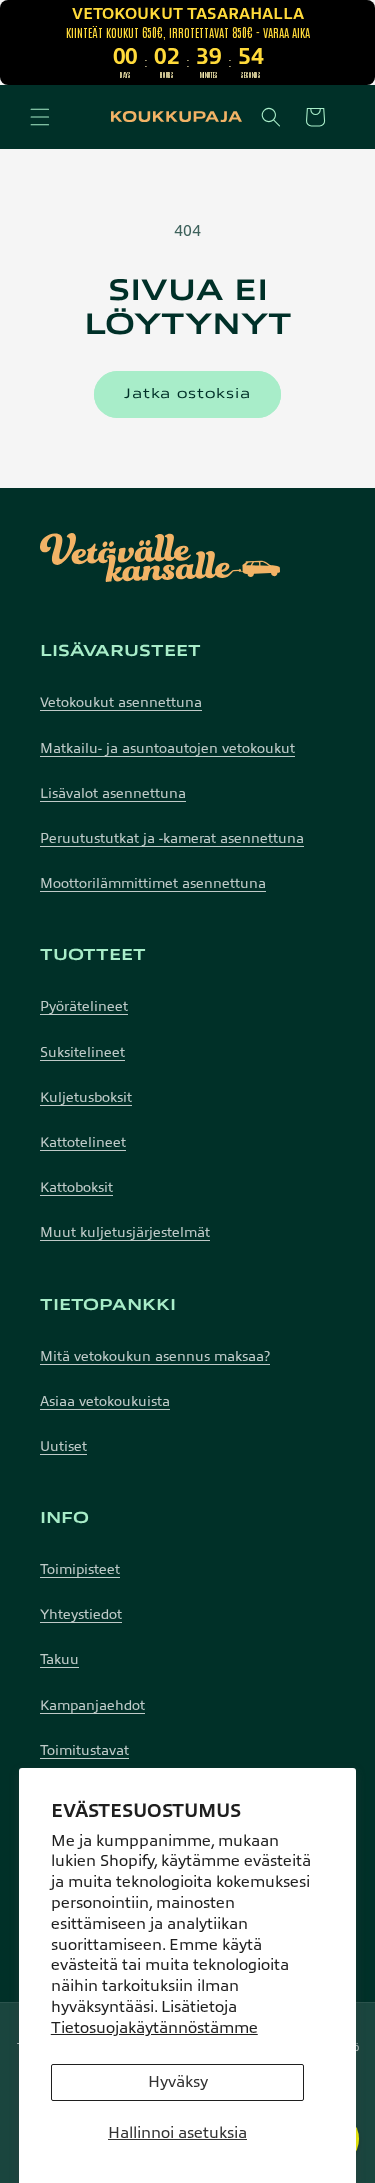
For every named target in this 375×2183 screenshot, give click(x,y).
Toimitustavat (84, 1750)
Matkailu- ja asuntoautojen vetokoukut (167, 748)
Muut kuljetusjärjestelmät (125, 1232)
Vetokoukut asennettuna (121, 702)
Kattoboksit (76, 1187)
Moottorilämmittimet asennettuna (153, 883)
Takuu (59, 1659)
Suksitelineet (82, 1052)
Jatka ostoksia (187, 393)
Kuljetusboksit (86, 1097)
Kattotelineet (83, 1142)
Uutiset (63, 1446)
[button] (40, 117)
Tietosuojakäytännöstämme (154, 2028)
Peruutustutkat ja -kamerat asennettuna (172, 838)
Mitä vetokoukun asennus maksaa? (155, 1356)
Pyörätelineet (84, 1006)
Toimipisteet (80, 1569)
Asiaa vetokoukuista (105, 1401)
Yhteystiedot (81, 1614)
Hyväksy (178, 2082)
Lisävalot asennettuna (113, 793)
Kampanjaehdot (92, 1705)
